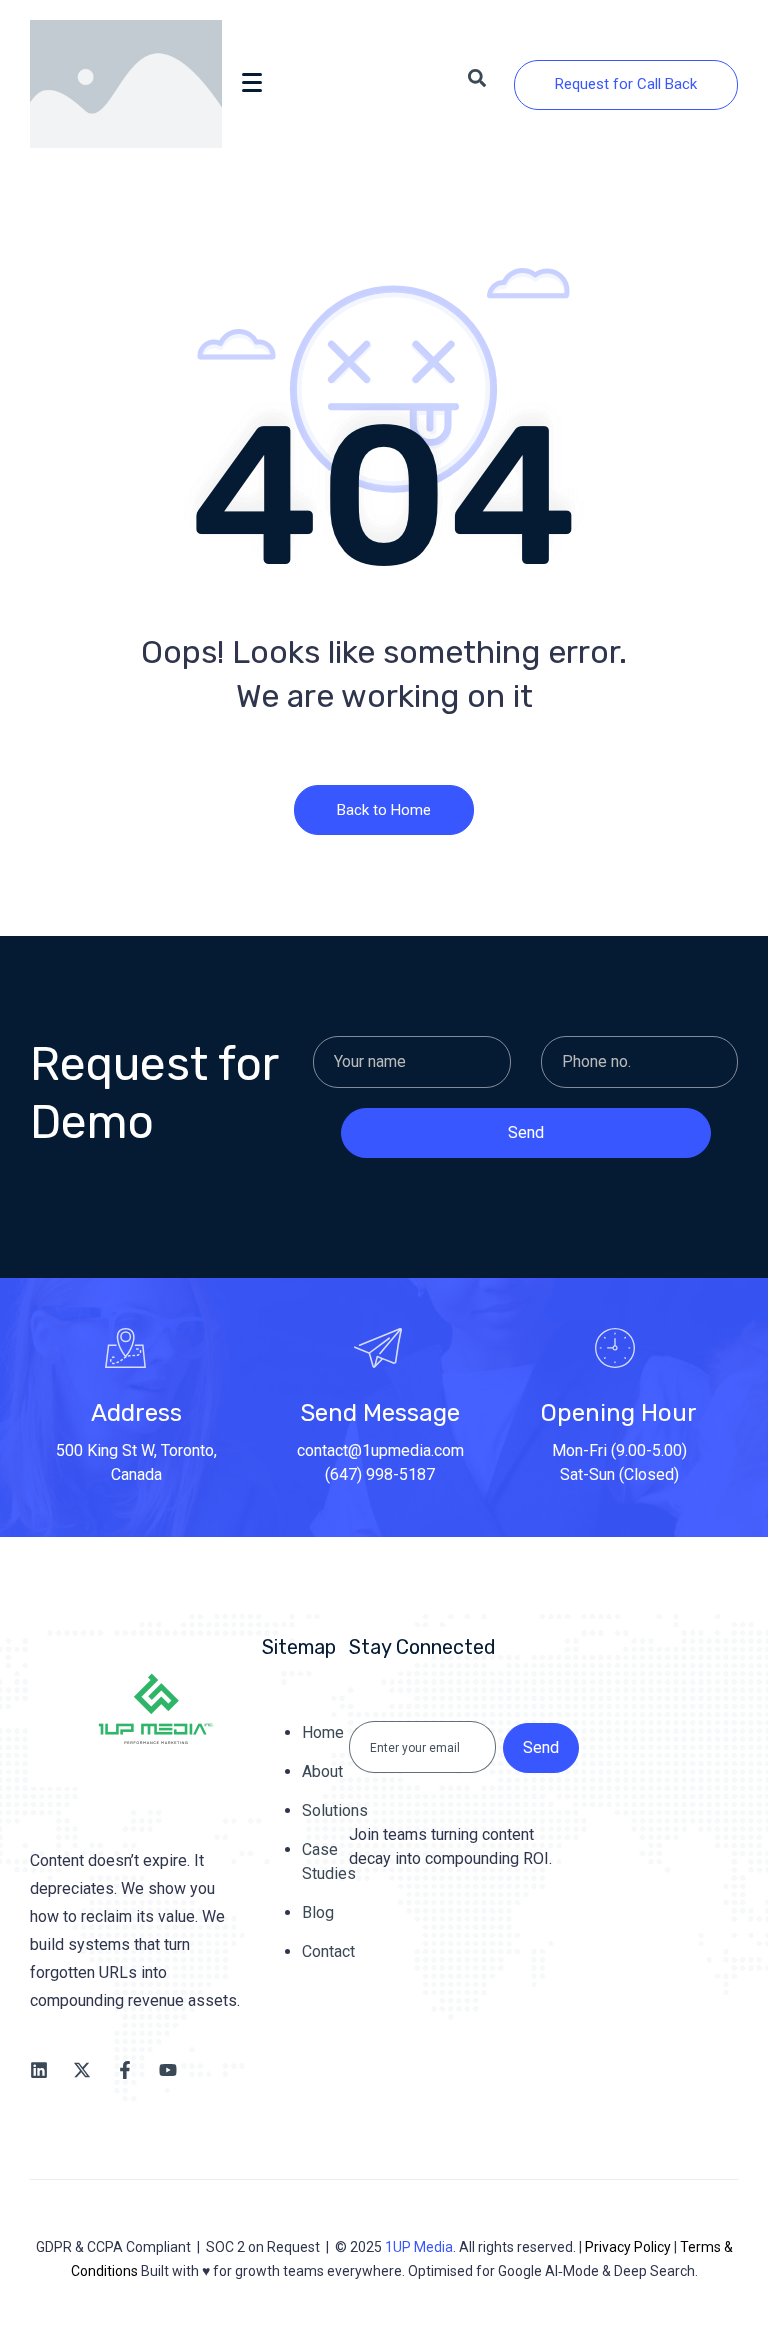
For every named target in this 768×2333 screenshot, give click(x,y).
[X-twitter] (82, 2070)
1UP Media (419, 2247)
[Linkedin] (39, 2070)
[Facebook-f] (125, 2070)
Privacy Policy (628, 2247)
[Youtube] (168, 2070)
